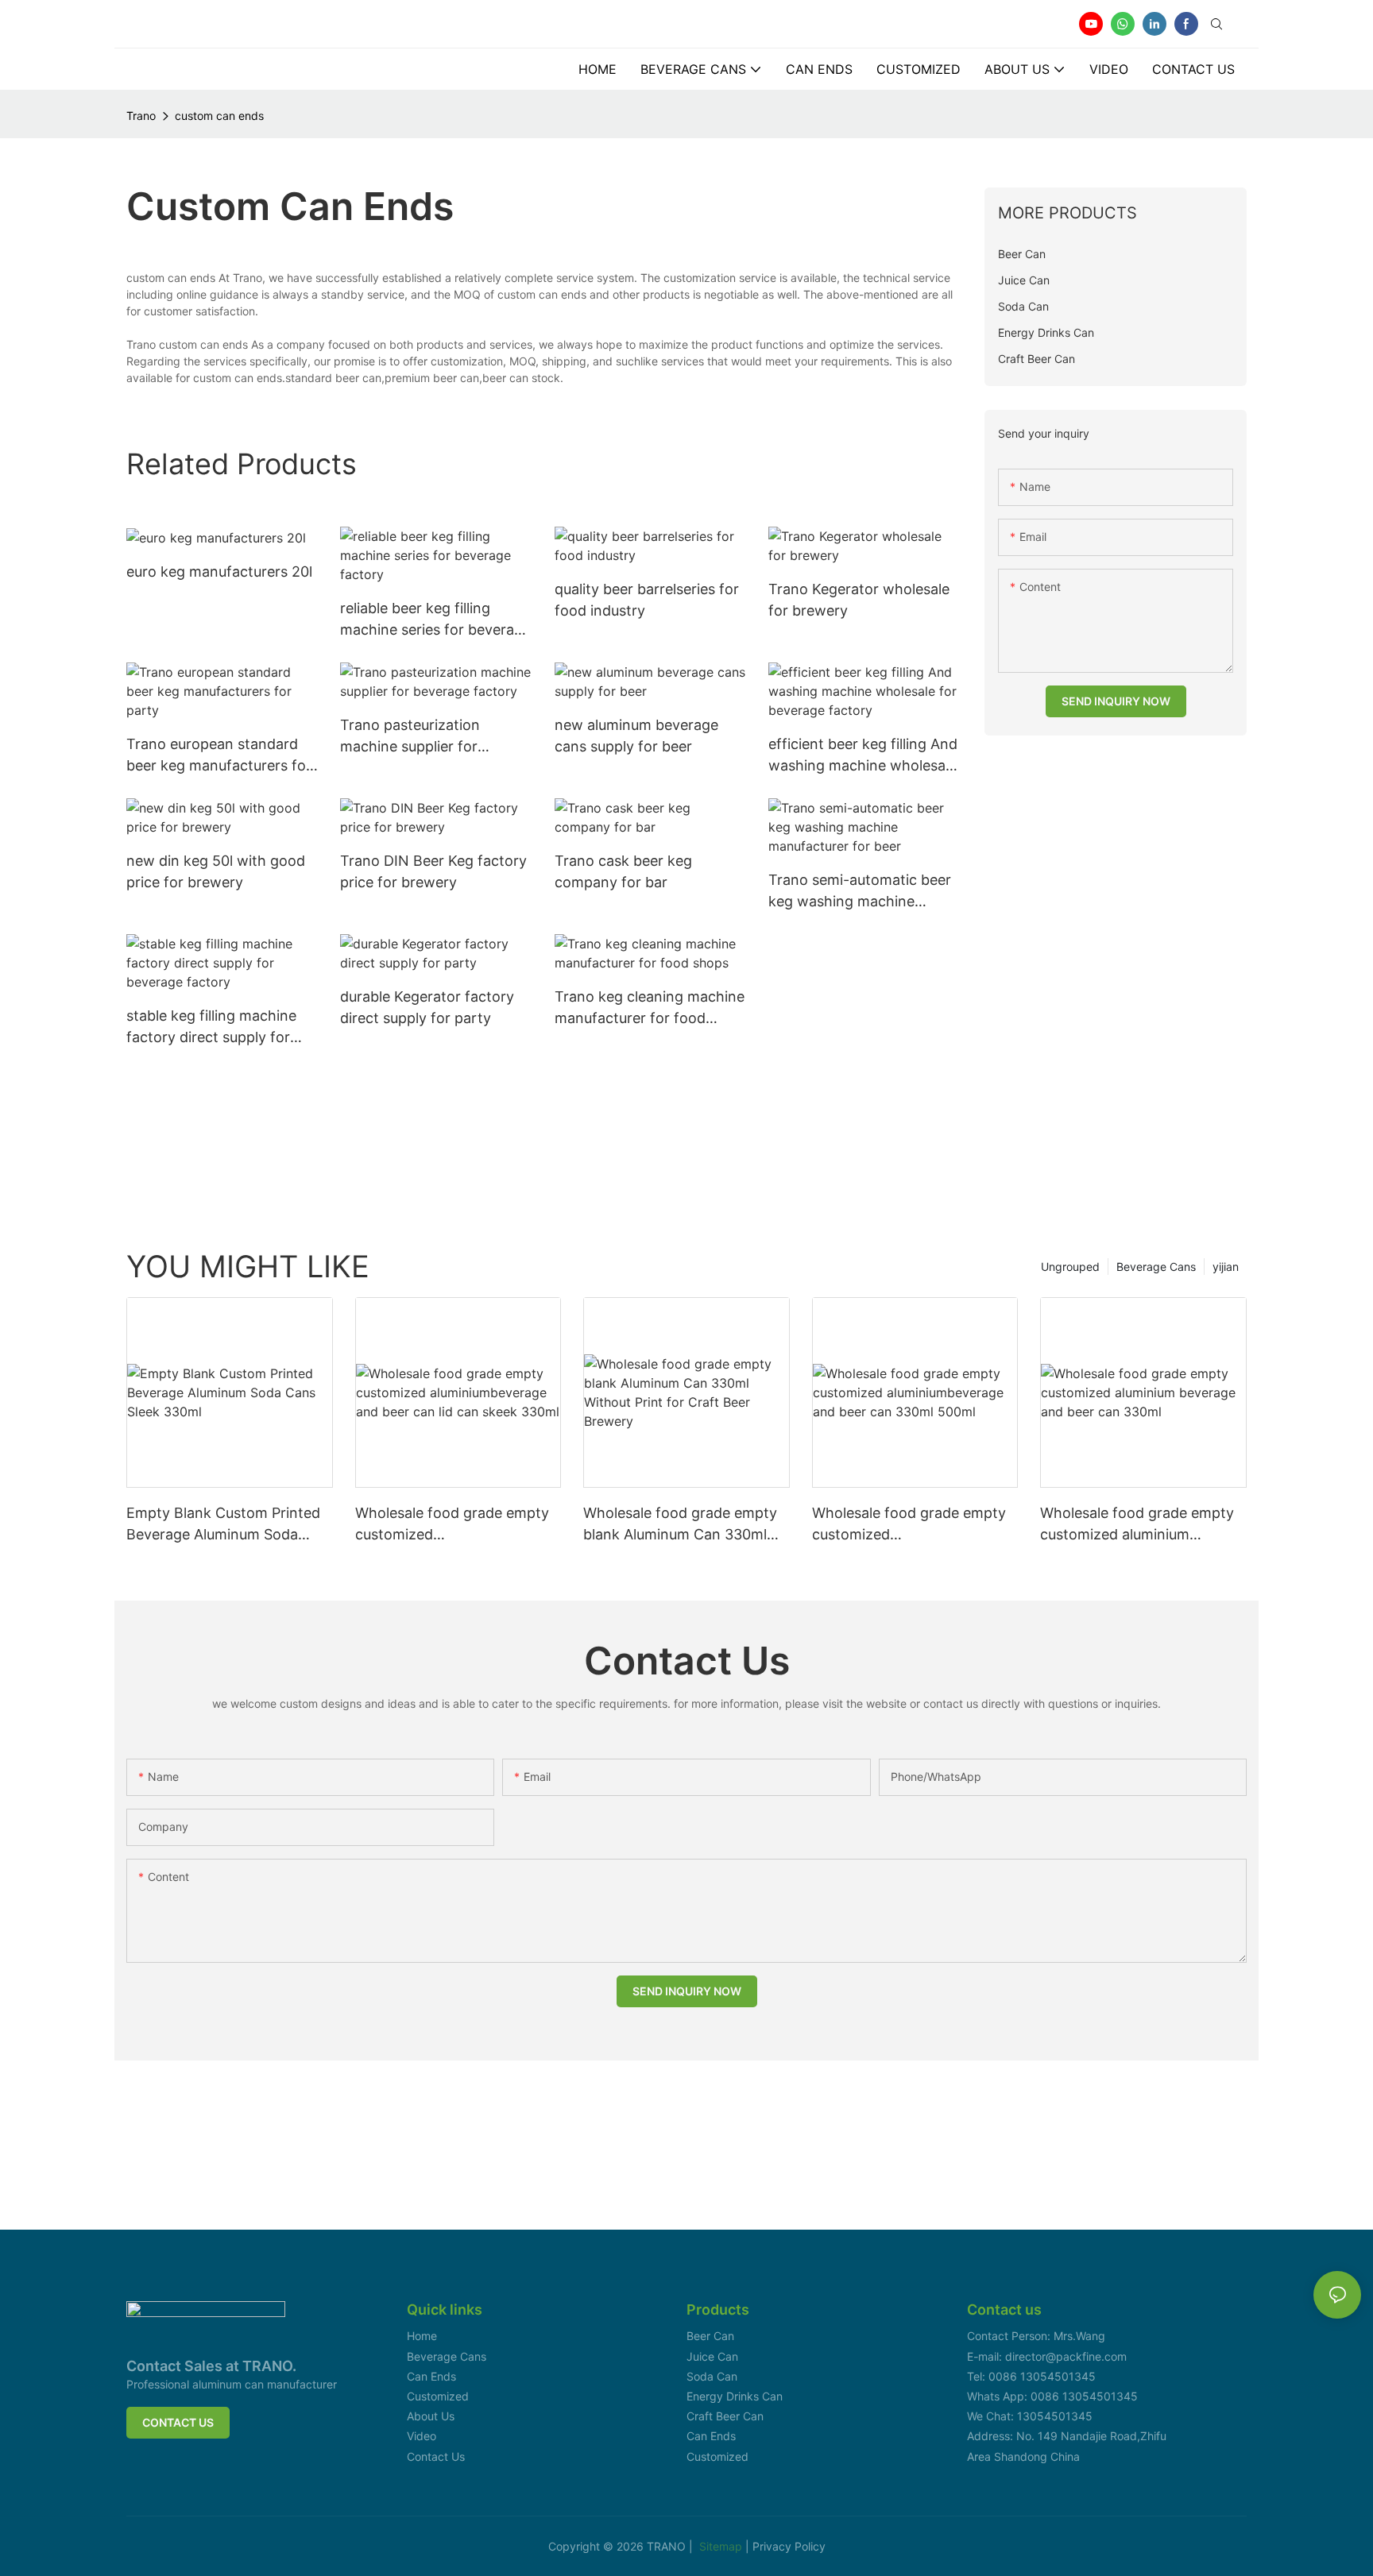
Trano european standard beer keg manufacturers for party (219, 756)
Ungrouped (1070, 1267)
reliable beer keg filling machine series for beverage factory (435, 620)
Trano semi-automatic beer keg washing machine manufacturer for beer (860, 892)
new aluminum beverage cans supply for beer (636, 736)
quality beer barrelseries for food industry (647, 600)
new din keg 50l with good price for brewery (216, 871)
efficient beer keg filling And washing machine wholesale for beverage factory (863, 756)
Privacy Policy (789, 2546)
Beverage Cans (1156, 1267)
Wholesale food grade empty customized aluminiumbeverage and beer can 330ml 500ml (909, 1525)
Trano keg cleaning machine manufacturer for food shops (650, 1008)
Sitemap (722, 2546)
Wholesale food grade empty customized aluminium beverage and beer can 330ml (1141, 1525)
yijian (1226, 1267)
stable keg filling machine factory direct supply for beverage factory (211, 1027)
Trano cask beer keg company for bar (623, 871)
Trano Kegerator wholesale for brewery (859, 600)
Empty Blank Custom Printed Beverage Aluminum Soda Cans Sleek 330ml (223, 1525)
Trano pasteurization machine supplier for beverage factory (410, 737)
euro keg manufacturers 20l (219, 572)
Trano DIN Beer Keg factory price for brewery (433, 871)
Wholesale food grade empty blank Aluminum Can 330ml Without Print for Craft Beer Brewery (680, 1525)
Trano (141, 116)
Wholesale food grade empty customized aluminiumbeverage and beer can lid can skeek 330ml (452, 1525)
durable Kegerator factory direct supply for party (427, 1007)
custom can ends (219, 116)
